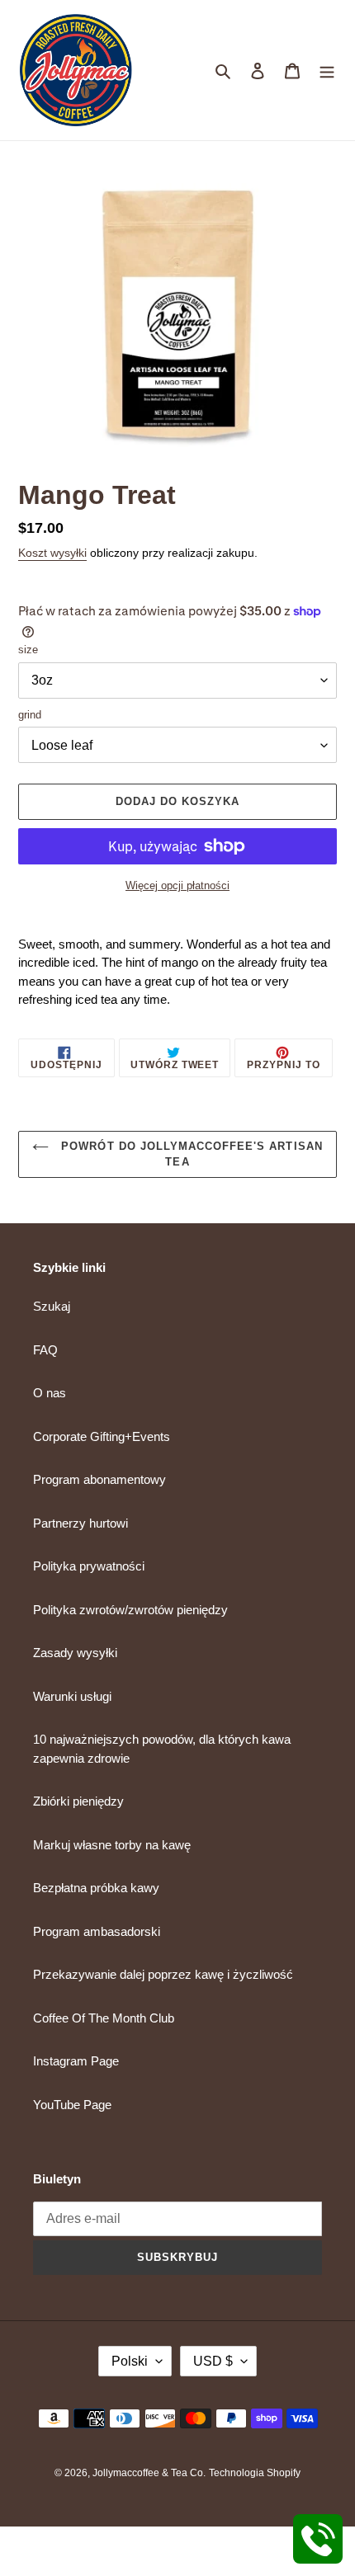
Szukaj (52, 1306)
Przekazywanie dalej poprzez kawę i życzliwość (163, 1974)
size (28, 650)
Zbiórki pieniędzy (78, 1801)
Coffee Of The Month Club (104, 2018)
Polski (130, 2361)
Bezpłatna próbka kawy (96, 1888)
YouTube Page (72, 2105)
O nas (50, 1393)
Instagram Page (76, 2061)
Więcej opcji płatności (177, 885)
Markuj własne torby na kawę (112, 1845)
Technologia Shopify (255, 2473)
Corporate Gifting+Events (102, 1436)
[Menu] (327, 71)
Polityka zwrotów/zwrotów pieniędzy (130, 1610)
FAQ (45, 1350)
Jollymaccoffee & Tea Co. (149, 2473)
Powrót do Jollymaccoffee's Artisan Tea (189, 1154)
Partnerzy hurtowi (80, 1523)
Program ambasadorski (97, 1931)
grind (30, 715)
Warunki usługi (72, 1696)
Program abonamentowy (99, 1479)
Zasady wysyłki (75, 1653)
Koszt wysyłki (52, 553)
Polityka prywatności (89, 1566)
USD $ (213, 2361)
